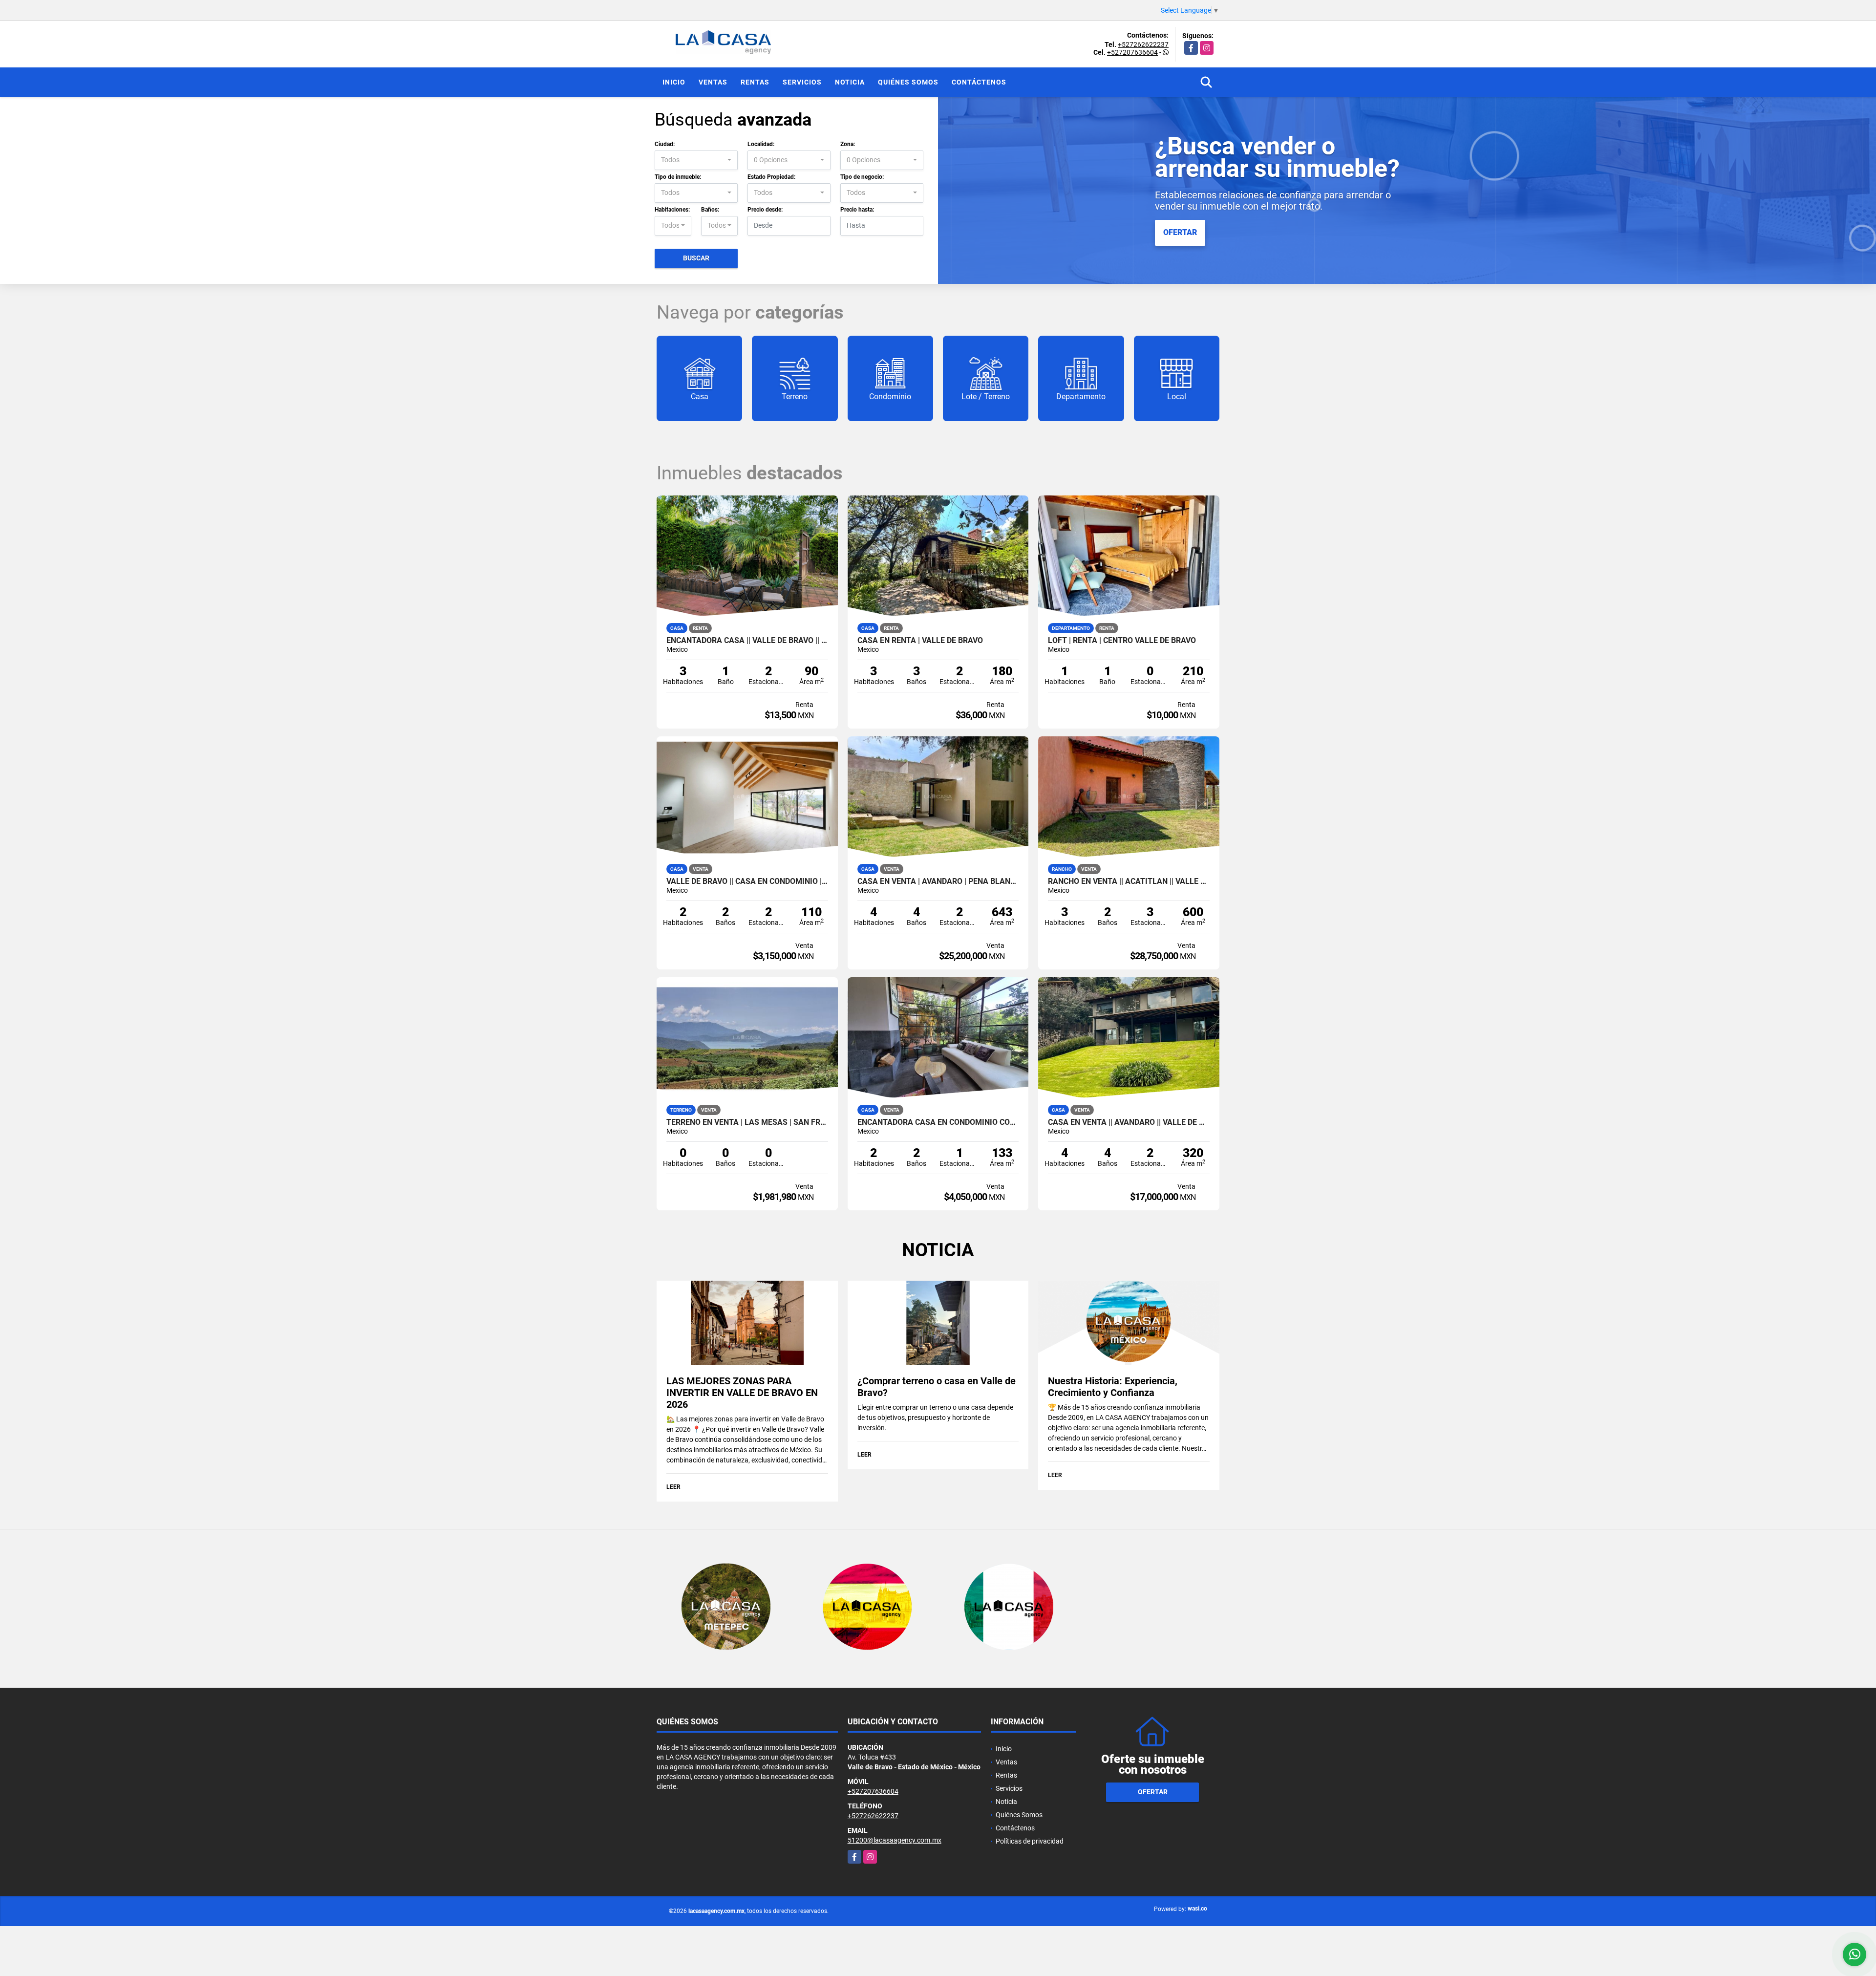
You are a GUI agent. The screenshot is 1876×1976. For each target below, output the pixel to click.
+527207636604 (1132, 52)
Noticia (850, 82)
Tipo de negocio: (862, 177)
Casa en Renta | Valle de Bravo (920, 641)
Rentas (755, 82)
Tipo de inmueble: (678, 177)
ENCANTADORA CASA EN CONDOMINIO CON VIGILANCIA (938, 1122)
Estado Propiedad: (771, 177)
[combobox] (696, 160)
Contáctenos (979, 82)
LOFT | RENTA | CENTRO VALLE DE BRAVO (1122, 641)
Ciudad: (665, 144)
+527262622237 (1143, 44)
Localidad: (761, 144)
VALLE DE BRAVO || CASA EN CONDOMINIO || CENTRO (747, 881)
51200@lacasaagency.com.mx (895, 1840)
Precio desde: (765, 210)
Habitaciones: (672, 210)
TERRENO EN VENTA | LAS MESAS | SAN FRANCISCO (747, 1122)
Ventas (713, 82)
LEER (673, 1487)
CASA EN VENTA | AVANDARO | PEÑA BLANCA (938, 881)
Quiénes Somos (908, 82)
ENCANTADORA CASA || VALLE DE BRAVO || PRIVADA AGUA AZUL (747, 641)
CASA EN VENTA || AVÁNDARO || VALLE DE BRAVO (1129, 1122)
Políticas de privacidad (1030, 1841)
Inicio (674, 82)
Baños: (710, 210)
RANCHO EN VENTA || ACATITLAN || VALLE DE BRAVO (1129, 881)
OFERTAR (1180, 232)
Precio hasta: (857, 210)
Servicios (802, 82)
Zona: (848, 144)
